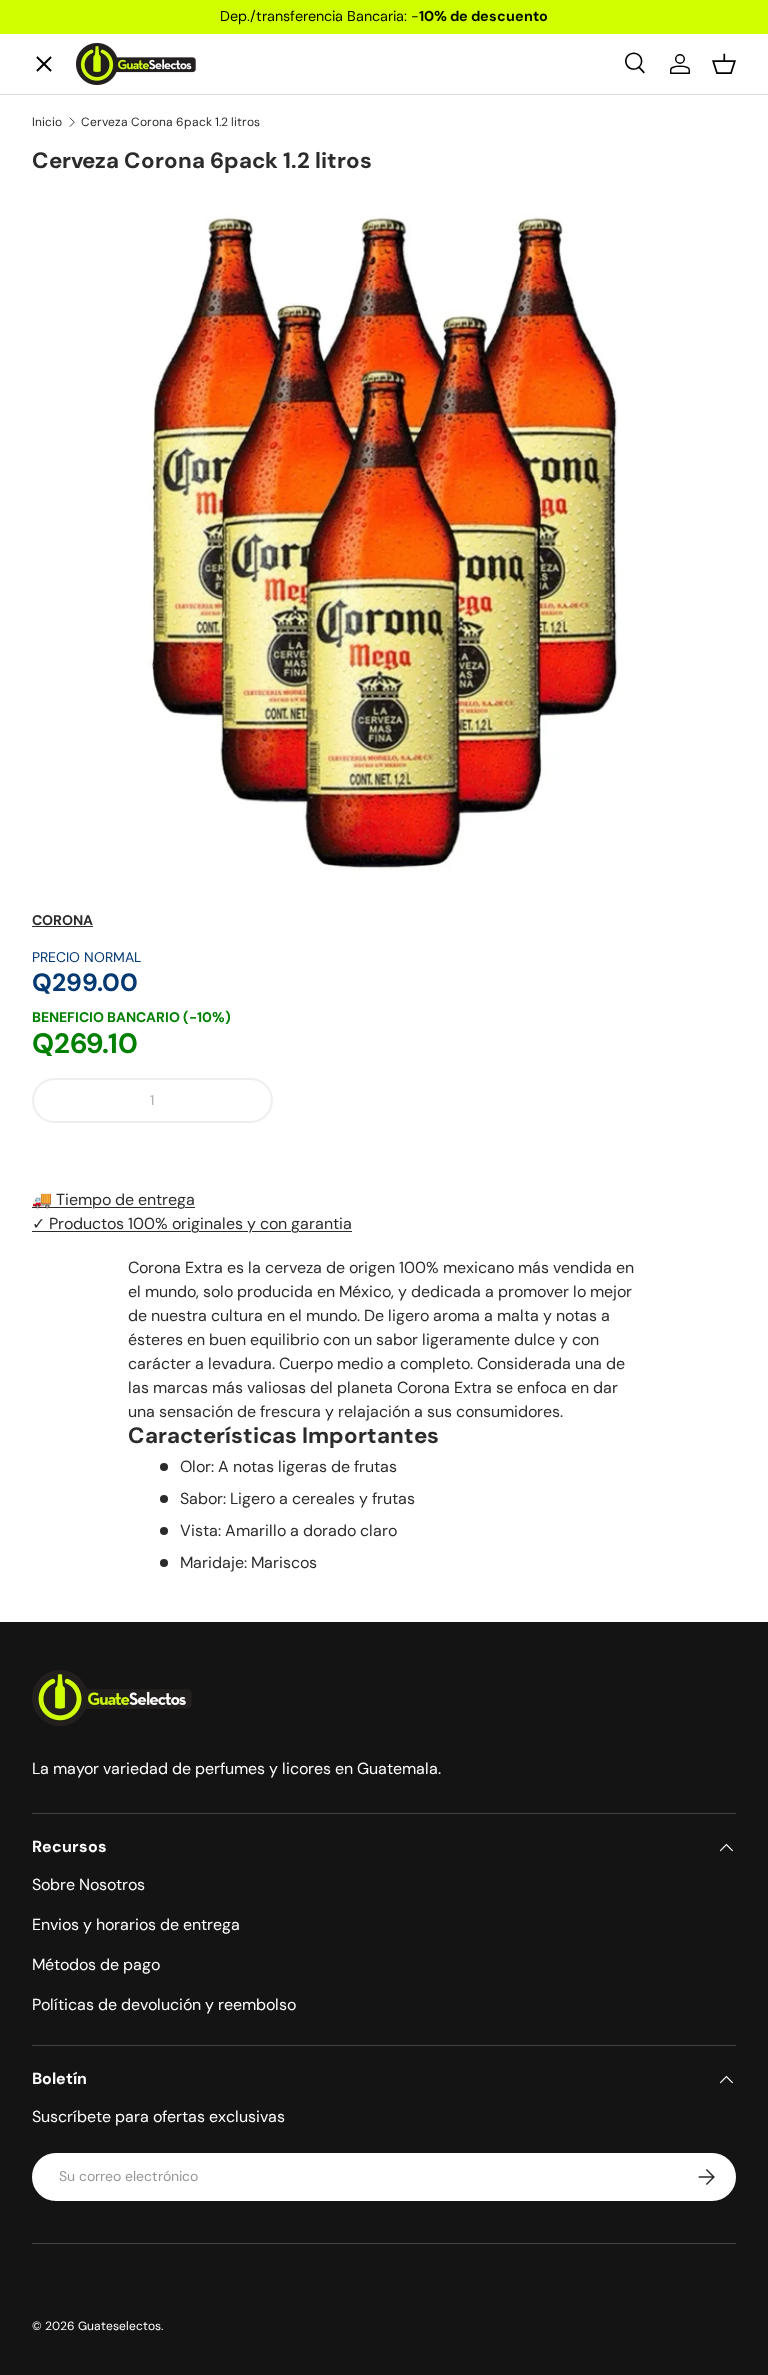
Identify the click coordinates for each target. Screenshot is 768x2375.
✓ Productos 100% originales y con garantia (192, 1223)
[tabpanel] (384, 1415)
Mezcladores (98, 500)
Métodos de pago (96, 1964)
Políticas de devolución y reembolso (164, 2004)
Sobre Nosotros (88, 1884)
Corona (62, 920)
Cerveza (80, 427)
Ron (63, 646)
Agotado (512, 1100)
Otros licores (100, 573)
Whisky (77, 208)
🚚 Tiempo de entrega (113, 1199)
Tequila (76, 281)
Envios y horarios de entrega (136, 1924)
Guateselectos (119, 2326)
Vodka (72, 354)
